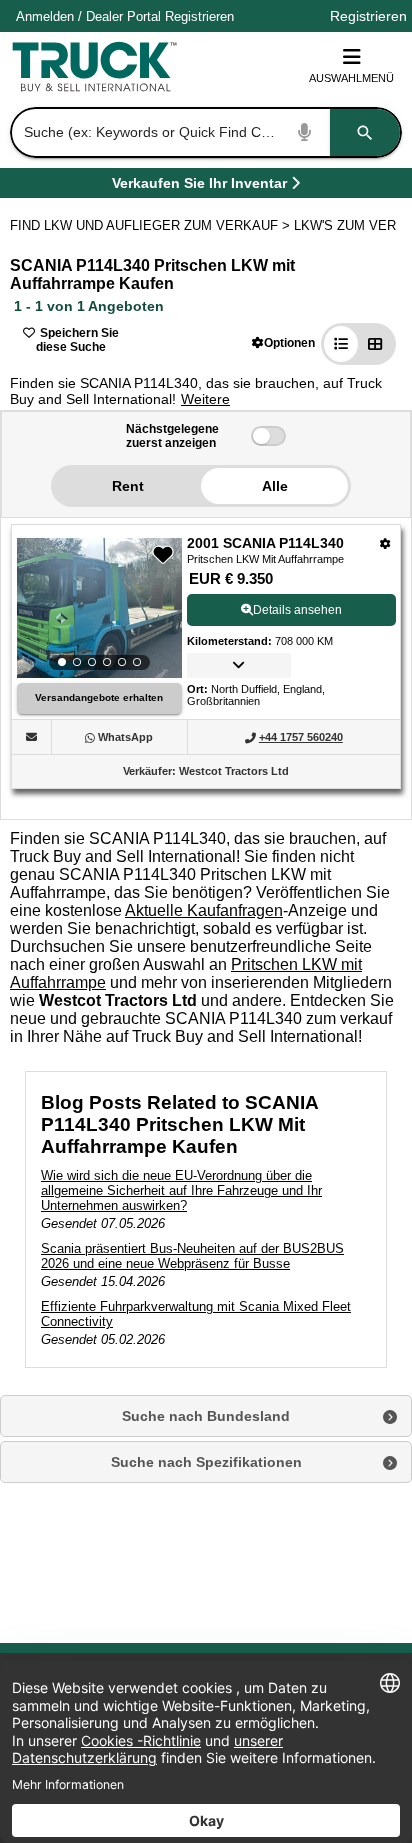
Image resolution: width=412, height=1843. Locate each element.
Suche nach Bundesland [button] (206, 1416)
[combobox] (204, 132)
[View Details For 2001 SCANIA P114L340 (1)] (99, 608)
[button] (283, 342)
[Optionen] (385, 543)
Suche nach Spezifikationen (206, 1462)
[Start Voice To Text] (305, 132)
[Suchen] (365, 132)
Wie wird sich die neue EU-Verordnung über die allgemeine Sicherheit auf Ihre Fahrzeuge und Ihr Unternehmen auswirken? (181, 1190)
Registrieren (199, 16)
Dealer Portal (123, 16)
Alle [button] (275, 486)
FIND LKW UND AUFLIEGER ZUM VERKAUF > (152, 225)
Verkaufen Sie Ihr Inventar (199, 186)
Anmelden (45, 16)
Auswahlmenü (351, 78)
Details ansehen (297, 610)
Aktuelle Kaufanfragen (204, 910)
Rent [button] (128, 486)
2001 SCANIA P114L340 (265, 543)
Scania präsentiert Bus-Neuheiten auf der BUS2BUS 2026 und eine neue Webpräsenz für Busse (192, 1256)
